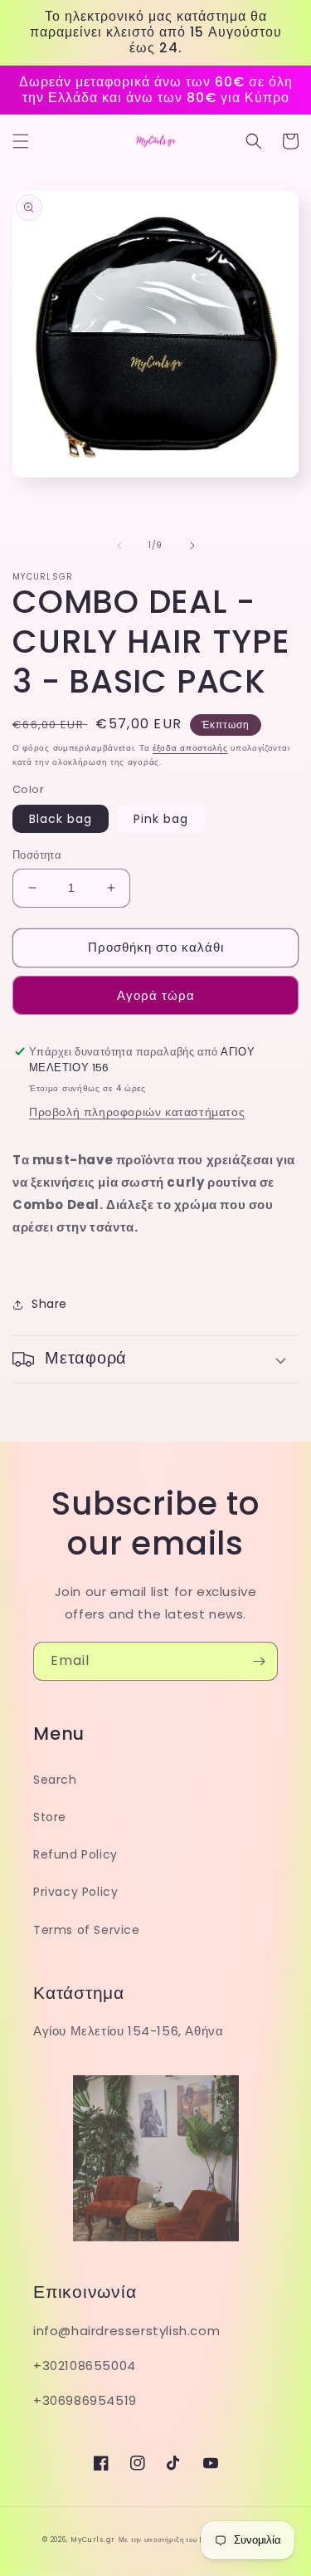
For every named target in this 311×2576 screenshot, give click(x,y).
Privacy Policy (75, 1892)
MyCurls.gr (93, 2539)
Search (55, 1780)
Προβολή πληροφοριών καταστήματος (137, 1112)
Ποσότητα (37, 855)
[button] (21, 141)
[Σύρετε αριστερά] (119, 546)
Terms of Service (87, 1930)
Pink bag (161, 819)
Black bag (61, 819)
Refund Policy (75, 1854)
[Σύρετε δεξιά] (192, 546)
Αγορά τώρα (156, 995)
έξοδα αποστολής (190, 748)
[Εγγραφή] (259, 1661)
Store (50, 1817)
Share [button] (49, 1304)
